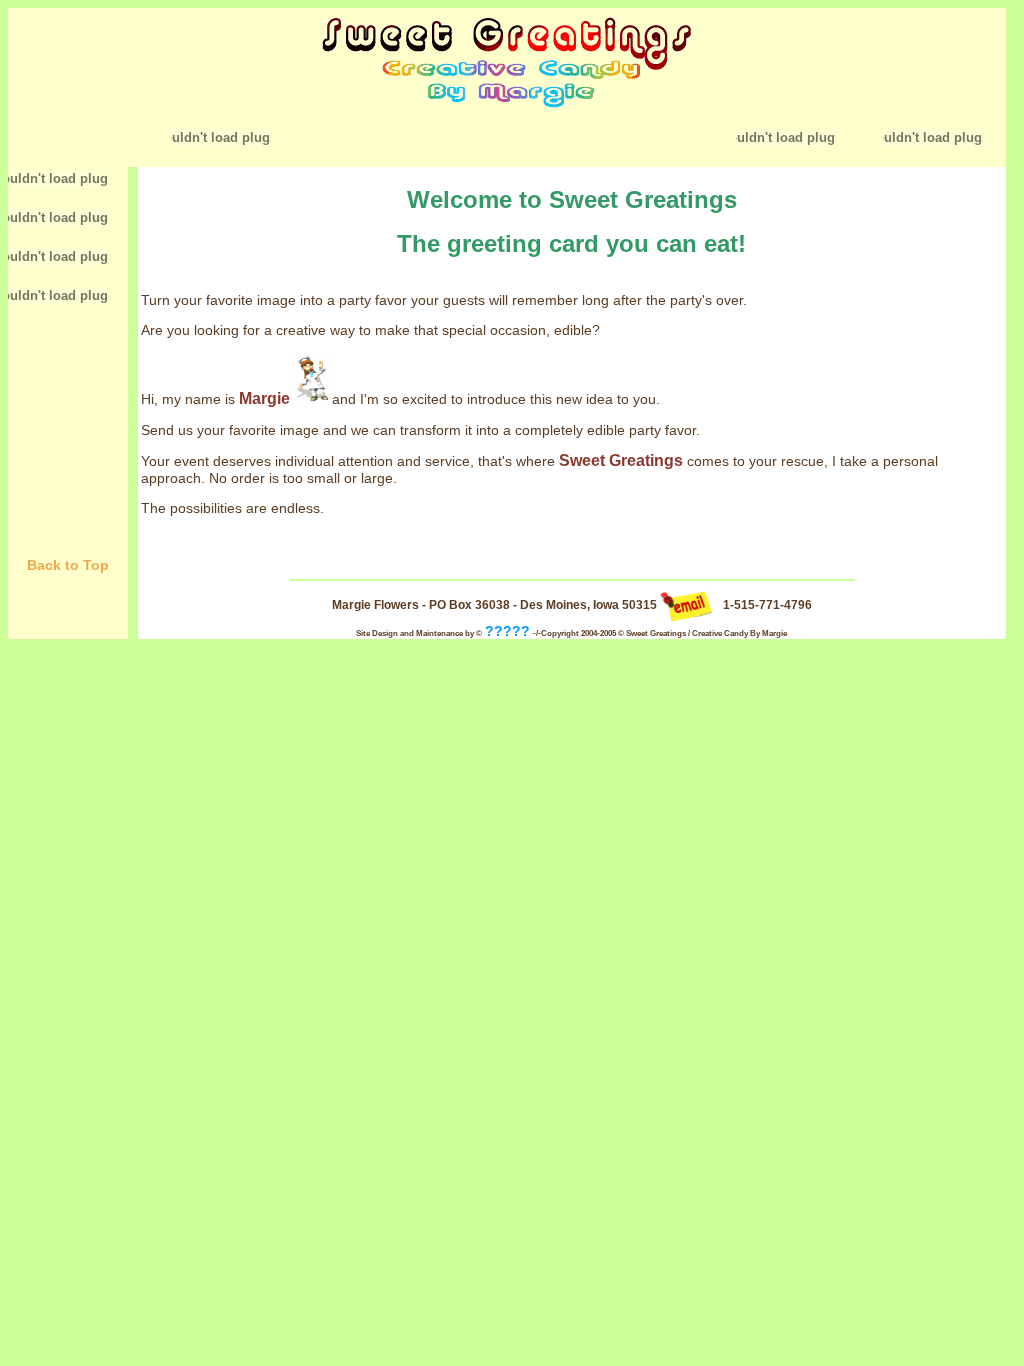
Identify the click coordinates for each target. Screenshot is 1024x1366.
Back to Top (68, 565)
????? (507, 631)
